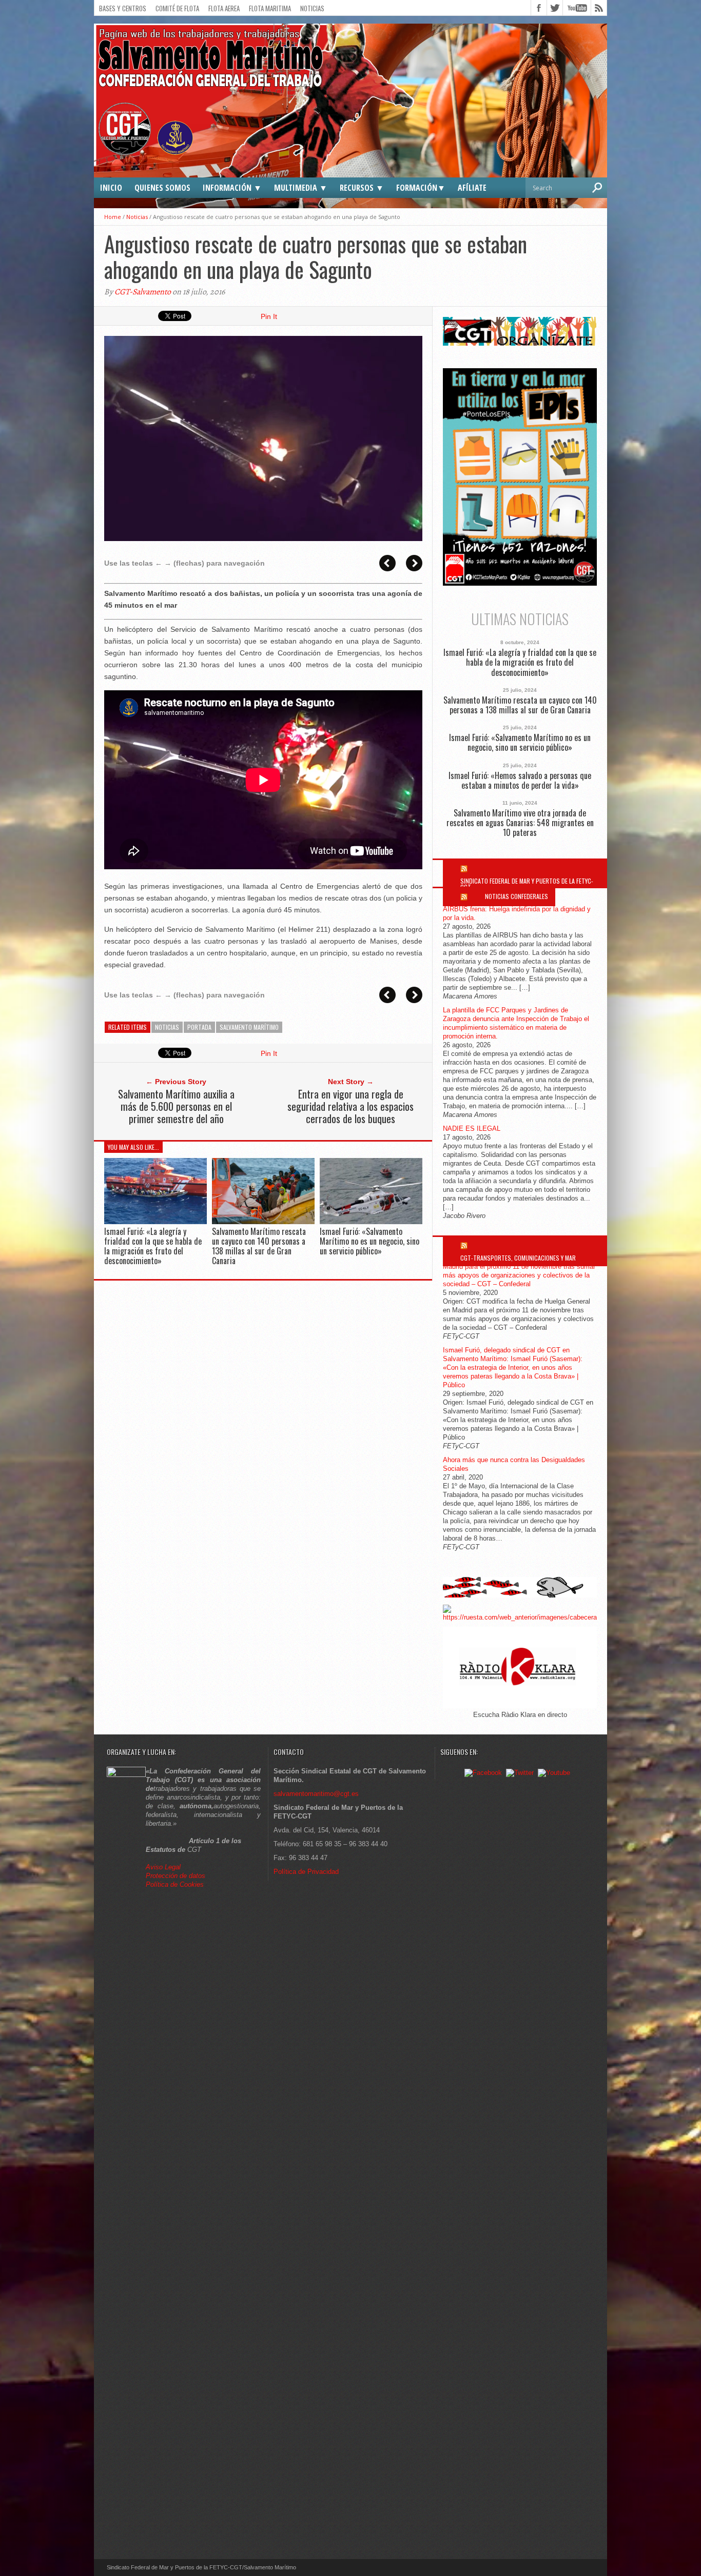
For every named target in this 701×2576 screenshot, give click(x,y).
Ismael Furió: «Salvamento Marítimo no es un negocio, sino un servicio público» (369, 1241)
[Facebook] (483, 1773)
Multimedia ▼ (301, 188)
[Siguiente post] (414, 563)
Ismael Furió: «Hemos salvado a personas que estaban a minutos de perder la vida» (520, 781)
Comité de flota (177, 8)
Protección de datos (176, 1876)
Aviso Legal (164, 1867)
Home (113, 217)
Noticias (312, 8)
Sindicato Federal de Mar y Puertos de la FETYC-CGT (527, 884)
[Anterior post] (387, 563)
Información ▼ (232, 188)
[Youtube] (554, 1773)
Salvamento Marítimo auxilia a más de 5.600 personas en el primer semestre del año (176, 1106)
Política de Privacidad (306, 1872)
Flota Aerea (224, 8)
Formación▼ (421, 188)
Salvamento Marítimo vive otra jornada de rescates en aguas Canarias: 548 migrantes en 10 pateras (520, 823)
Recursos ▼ (362, 188)
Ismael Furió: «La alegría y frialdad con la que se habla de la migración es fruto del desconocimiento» (153, 1246)
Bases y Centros (123, 8)
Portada (199, 1027)
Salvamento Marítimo (249, 1027)
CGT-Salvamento (143, 292)
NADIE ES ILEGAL (472, 1129)
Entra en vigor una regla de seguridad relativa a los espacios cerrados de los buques (350, 1106)
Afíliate (472, 188)
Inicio (111, 188)
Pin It (269, 316)
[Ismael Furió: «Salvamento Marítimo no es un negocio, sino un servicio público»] (371, 1221)
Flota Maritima (270, 8)
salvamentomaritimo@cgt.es (316, 1794)
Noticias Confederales (517, 896)
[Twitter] (520, 1773)
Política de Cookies (175, 1884)
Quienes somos (162, 188)
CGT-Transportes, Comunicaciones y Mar (518, 1258)
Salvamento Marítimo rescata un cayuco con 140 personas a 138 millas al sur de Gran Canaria (259, 1246)
